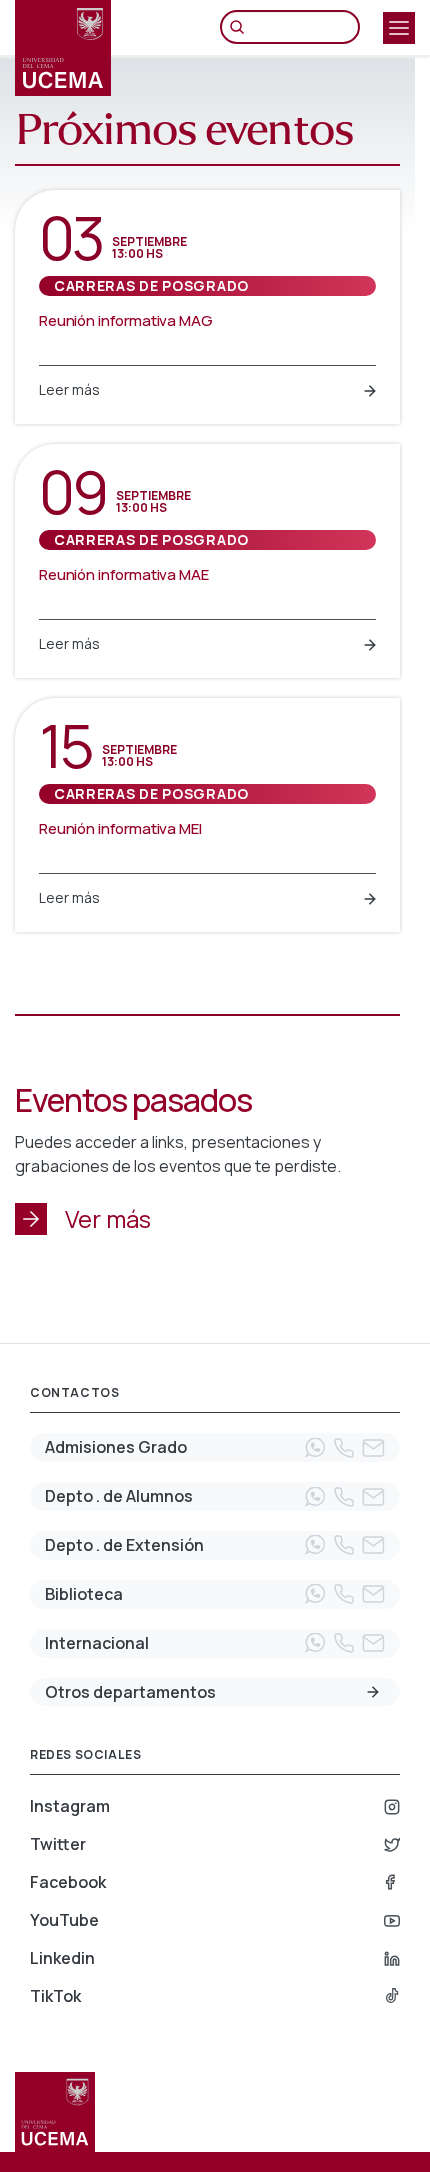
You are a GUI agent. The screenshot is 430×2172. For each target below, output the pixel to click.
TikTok (55, 1996)
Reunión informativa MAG (126, 320)
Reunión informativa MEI (120, 828)
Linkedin (62, 1958)
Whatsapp (315, 1448)
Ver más (108, 1218)
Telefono (344, 1448)
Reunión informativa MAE (124, 574)
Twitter (58, 1844)
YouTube (64, 1920)
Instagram (70, 1806)
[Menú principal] (399, 28)
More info (373, 1692)
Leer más (69, 389)
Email (373, 1448)
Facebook (68, 1882)
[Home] (63, 48)
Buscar (242, 27)
